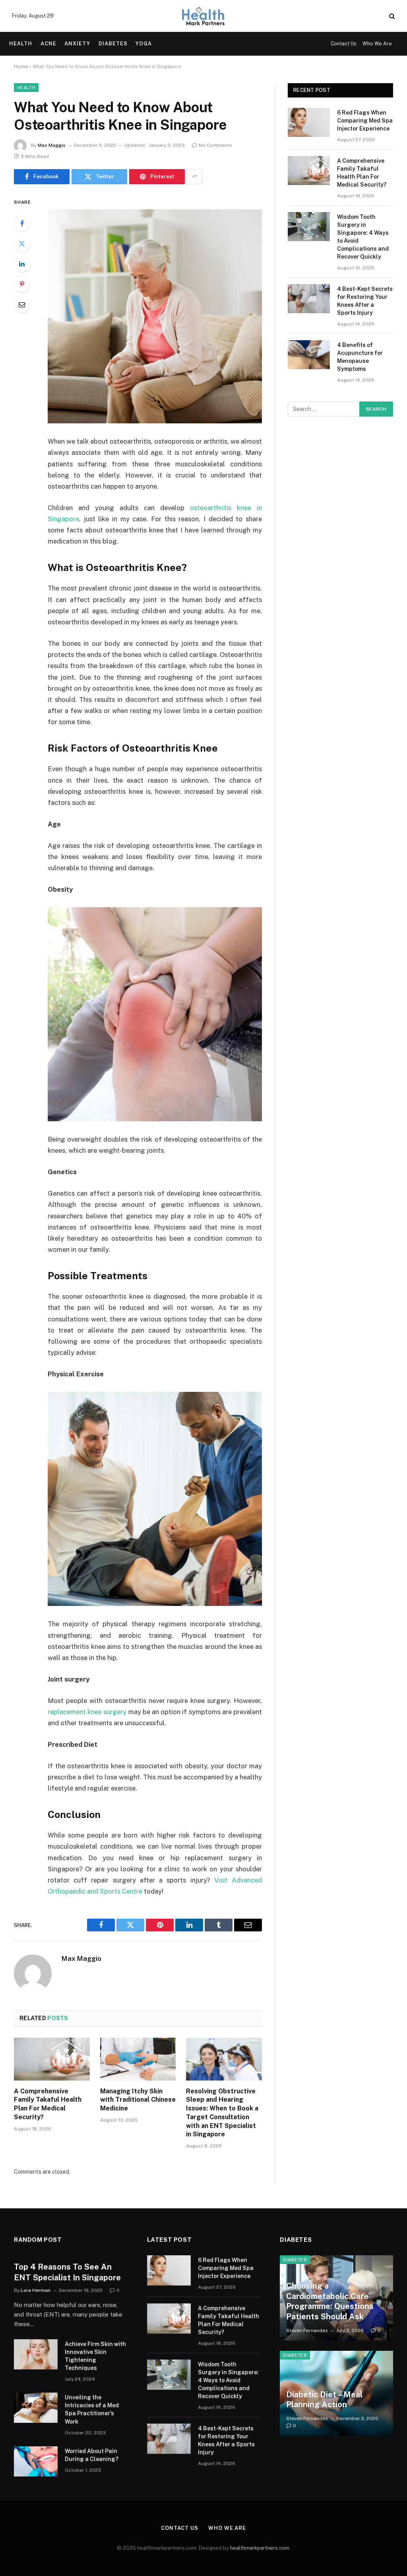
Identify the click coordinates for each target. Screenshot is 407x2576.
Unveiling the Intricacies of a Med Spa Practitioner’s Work (92, 2409)
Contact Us (344, 44)
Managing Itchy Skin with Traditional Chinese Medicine (138, 2100)
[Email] (22, 304)
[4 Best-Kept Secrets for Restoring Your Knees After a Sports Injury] (309, 299)
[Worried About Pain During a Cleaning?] (36, 2461)
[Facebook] (22, 223)
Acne (48, 44)
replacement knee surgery (87, 1712)
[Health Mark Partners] (203, 16)
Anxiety (77, 44)
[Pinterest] (22, 284)
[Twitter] (22, 244)
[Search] (391, 16)
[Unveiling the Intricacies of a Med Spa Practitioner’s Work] (36, 2408)
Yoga (144, 44)
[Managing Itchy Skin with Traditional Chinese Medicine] (138, 2059)
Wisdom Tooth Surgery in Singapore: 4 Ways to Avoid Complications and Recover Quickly (363, 237)
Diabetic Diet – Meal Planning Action (324, 2400)
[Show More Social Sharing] (195, 177)
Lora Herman (36, 2290)
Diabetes (113, 44)
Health (21, 44)
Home (21, 66)
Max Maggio (52, 145)
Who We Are (377, 44)
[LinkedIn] (22, 264)
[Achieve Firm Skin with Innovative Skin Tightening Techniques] (36, 2354)
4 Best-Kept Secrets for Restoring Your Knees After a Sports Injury (365, 301)
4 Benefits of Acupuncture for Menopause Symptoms (360, 357)
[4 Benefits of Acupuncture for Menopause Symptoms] (309, 355)
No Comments (215, 145)
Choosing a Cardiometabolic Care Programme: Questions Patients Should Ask (330, 2301)
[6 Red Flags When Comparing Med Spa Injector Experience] (309, 122)
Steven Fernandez (307, 2330)
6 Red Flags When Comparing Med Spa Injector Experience (365, 121)
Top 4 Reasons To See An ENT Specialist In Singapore (67, 2272)
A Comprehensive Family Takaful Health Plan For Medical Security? (48, 2104)
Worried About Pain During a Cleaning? (92, 2455)
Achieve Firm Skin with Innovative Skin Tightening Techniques (95, 2356)
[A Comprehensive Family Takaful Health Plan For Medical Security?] (52, 2059)
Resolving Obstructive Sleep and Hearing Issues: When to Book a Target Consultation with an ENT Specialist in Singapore (222, 2113)
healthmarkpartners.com (260, 2548)
